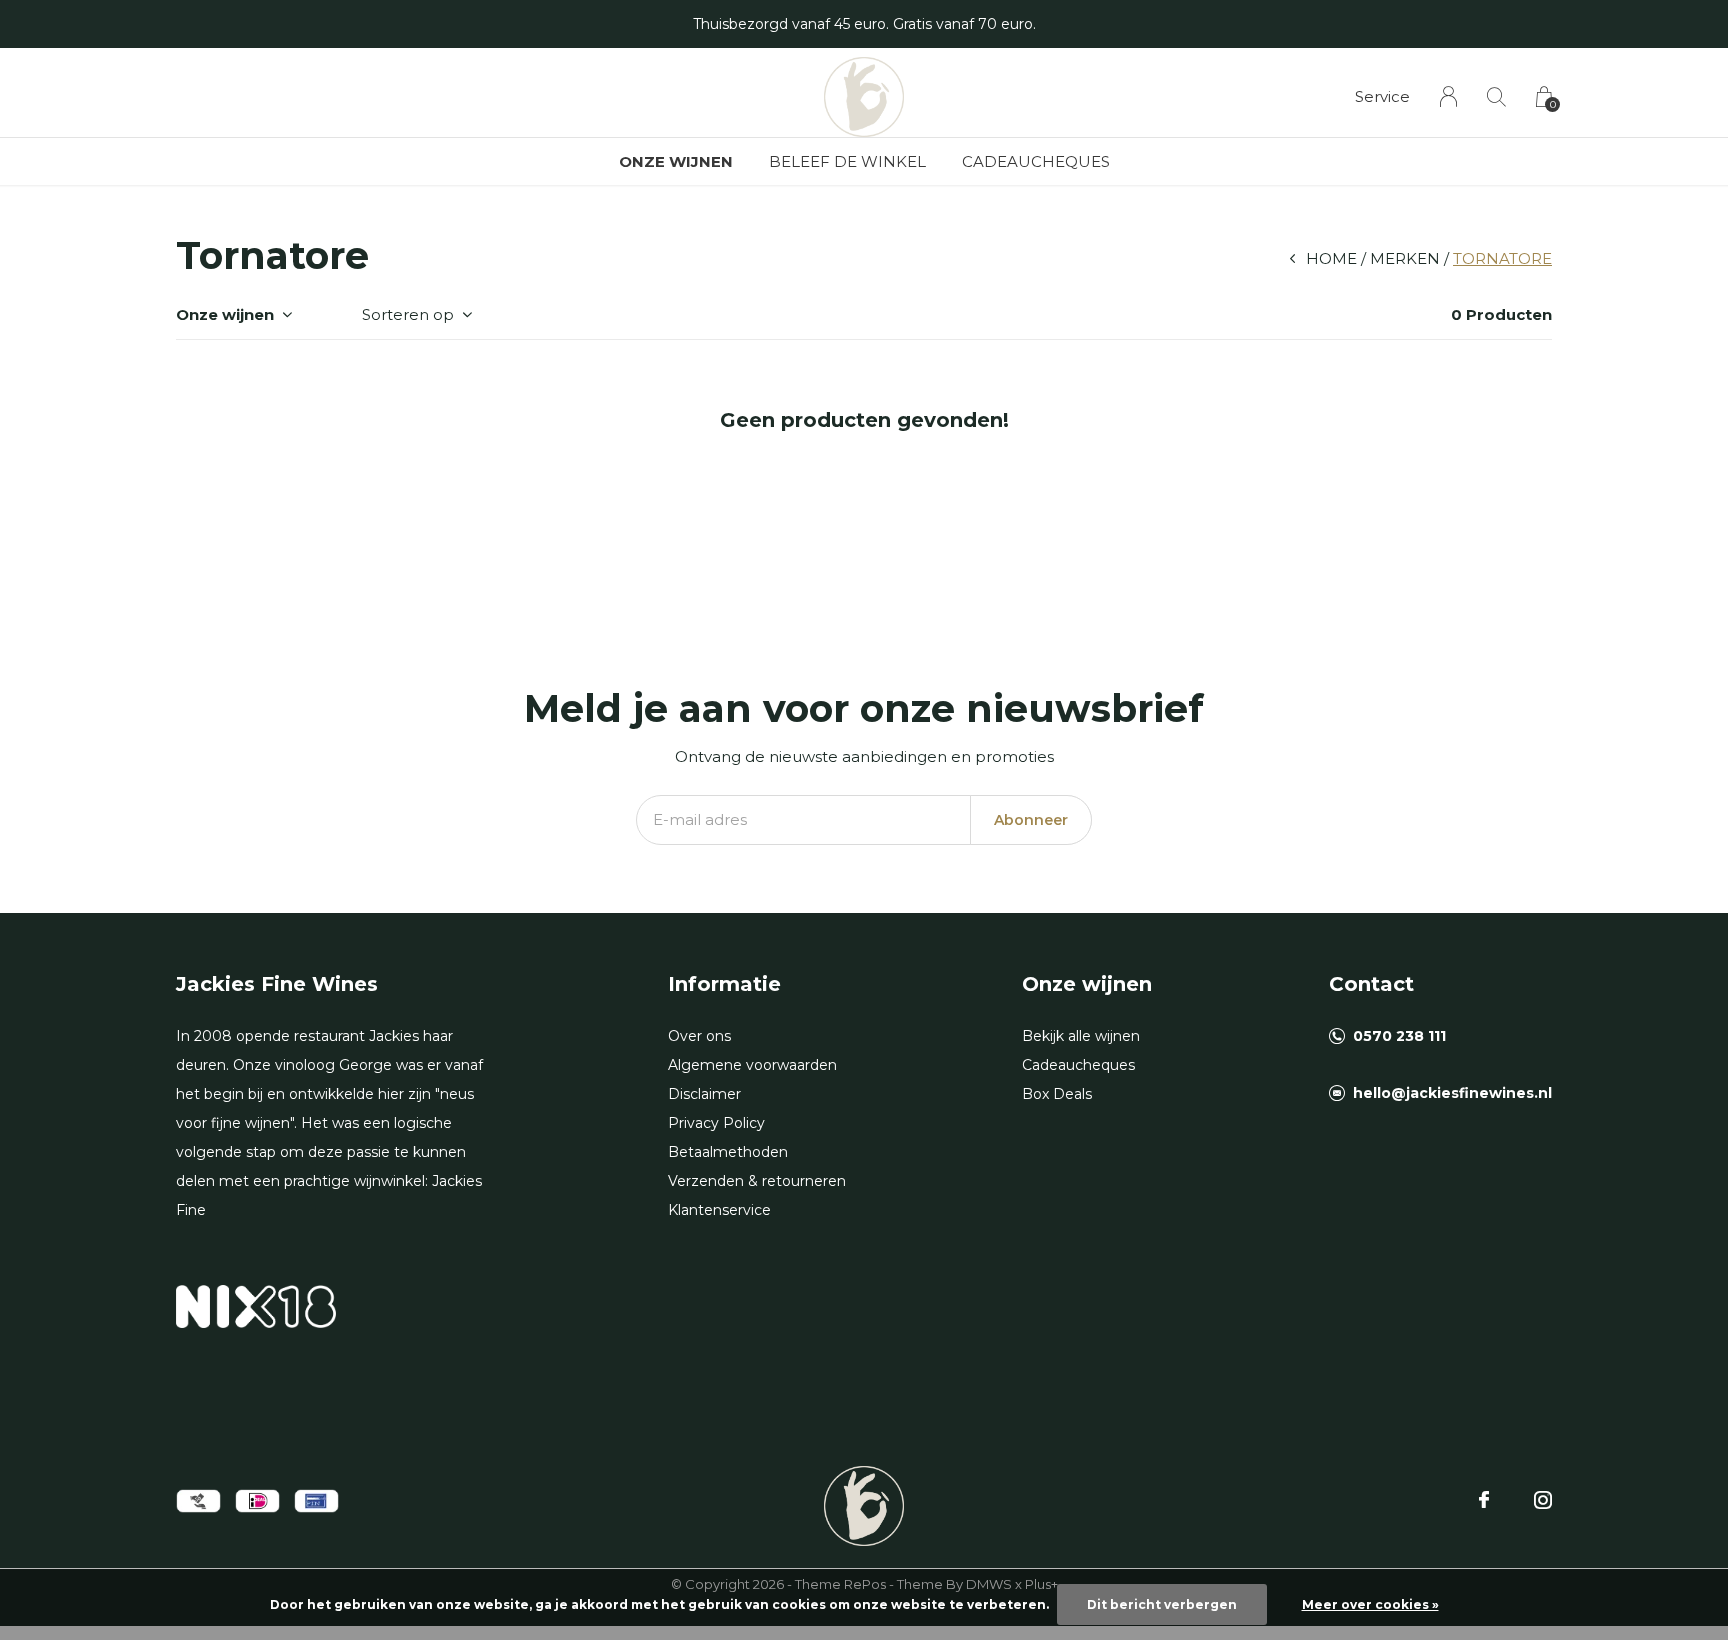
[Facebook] (1484, 1500)
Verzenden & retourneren (757, 1181)
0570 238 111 (1399, 1036)
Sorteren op (408, 314)
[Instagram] (1543, 1500)
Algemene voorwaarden (752, 1065)
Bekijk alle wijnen (1081, 1036)
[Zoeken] (1496, 96)
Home (1331, 258)
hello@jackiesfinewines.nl (1452, 1093)
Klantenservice (719, 1210)
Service (1382, 96)
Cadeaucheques (1036, 161)
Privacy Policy (716, 1123)
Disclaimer (704, 1094)
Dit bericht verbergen (1162, 1604)
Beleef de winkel (847, 161)
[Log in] (1448, 96)
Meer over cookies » (1370, 1604)
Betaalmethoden (728, 1152)
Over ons (699, 1036)
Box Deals (1057, 1094)
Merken (1405, 258)
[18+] (256, 1305)
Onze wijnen (676, 161)
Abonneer (1031, 820)
